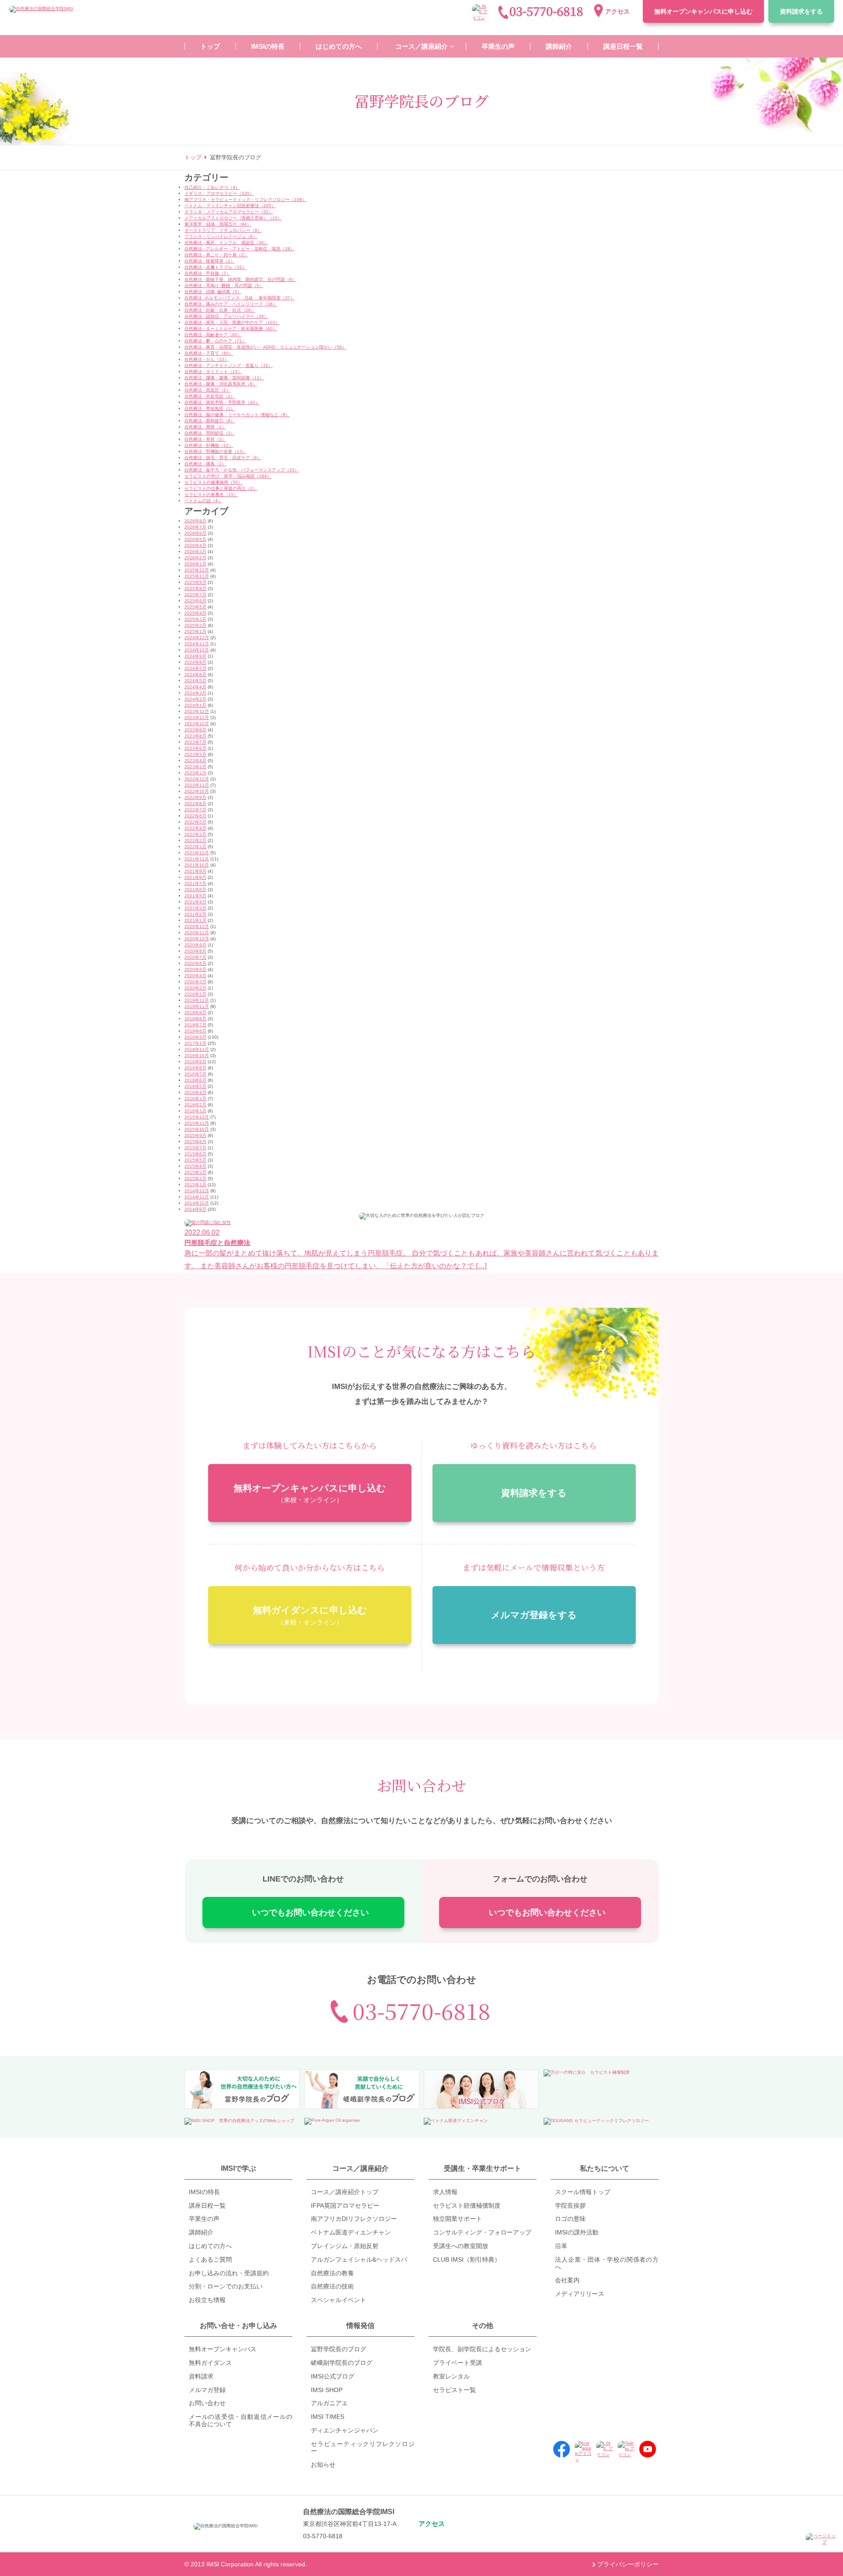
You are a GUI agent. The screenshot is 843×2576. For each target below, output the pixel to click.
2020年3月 (195, 982)
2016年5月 (195, 1086)
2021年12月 (197, 853)
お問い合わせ (207, 2403)
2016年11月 (197, 1049)
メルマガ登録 (207, 2390)
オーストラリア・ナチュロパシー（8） (223, 230)
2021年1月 (195, 920)
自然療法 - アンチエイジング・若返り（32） (229, 365)
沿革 (561, 2246)
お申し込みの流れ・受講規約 (229, 2273)
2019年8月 (195, 1019)
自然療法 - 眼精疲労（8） (210, 421)
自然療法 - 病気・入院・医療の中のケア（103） (232, 322)
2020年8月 (195, 951)
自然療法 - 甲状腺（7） (207, 273)
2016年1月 (195, 1111)
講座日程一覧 (207, 2205)
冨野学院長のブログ (339, 2349)
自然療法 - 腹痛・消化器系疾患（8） (221, 384)
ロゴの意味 (570, 2219)
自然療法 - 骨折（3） (205, 439)
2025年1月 (195, 631)
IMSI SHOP (327, 2390)
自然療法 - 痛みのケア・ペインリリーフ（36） (231, 304)
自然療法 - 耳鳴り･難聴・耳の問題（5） (224, 286)
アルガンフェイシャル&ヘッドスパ (359, 2259)
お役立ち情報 (207, 2300)
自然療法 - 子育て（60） (209, 353)
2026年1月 (195, 564)
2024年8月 (195, 662)
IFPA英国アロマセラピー (345, 2205)
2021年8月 (195, 877)
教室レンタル (451, 2376)
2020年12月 (197, 926)
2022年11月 (197, 785)
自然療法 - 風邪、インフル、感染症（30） (226, 243)
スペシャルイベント (339, 2300)
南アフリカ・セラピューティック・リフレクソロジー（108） (245, 200)
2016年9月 (195, 1062)
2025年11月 (197, 576)
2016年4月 (195, 1092)
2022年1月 (195, 847)
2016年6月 (195, 1080)
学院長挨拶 (570, 2205)
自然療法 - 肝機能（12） (209, 445)
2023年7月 (195, 742)
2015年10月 (197, 1129)
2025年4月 (195, 613)
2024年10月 (197, 650)
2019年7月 (195, 1025)
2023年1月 (195, 773)
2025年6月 (195, 601)
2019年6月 (195, 1031)
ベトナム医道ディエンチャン (351, 2232)
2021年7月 (195, 883)
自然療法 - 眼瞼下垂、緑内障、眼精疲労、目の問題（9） (240, 279)
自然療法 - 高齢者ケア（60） (213, 335)
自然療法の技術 (332, 2286)
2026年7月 (195, 527)
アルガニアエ (329, 2403)
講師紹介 (201, 2232)
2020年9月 (195, 945)
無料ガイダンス (210, 2363)
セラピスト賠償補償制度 (467, 2205)
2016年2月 (195, 1105)
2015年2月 (195, 1178)
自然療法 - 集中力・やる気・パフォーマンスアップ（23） (242, 470)
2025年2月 (195, 625)
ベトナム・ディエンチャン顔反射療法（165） (230, 206)
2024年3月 (195, 693)
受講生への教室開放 (461, 2246)
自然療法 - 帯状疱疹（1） (210, 408)
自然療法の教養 (332, 2273)
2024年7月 (195, 668)
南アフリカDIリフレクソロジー (354, 2219)
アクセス (617, 11)
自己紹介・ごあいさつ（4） (212, 187)
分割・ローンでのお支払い (226, 2286)
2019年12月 (197, 1000)
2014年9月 (195, 1209)
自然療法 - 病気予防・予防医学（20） (222, 402)
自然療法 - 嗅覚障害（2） (210, 261)
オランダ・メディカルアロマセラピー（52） (229, 212)
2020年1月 (195, 994)
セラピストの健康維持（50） (213, 482)
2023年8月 (195, 736)
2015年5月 (195, 1160)
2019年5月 (195, 1037)
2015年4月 (195, 1166)
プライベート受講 (458, 2363)
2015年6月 (195, 1154)
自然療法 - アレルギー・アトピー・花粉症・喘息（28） (240, 249)
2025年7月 (195, 595)
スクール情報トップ (583, 2192)
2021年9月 (195, 871)
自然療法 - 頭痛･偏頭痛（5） (213, 292)
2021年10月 (197, 865)
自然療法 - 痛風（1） (205, 464)
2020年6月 (195, 963)
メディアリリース (580, 2294)
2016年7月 (195, 1074)
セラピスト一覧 (454, 2390)
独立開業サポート (458, 2219)
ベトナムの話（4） (203, 501)
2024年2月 (195, 699)
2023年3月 (195, 767)
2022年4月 (195, 828)
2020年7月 (195, 957)
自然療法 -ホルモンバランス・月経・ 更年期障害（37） (240, 298)
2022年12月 (197, 779)
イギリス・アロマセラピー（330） (219, 193)
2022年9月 (195, 797)
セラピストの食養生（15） (211, 495)
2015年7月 (195, 1148)
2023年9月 (195, 730)
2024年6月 (195, 675)
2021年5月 (195, 896)
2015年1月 (195, 1185)
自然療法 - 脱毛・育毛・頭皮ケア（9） (223, 458)
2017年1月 (195, 1043)
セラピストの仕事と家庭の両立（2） (221, 488)
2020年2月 (195, 988)
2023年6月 (195, 748)
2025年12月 (197, 570)
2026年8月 (195, 521)
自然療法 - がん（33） (207, 359)
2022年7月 (195, 810)
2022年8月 (195, 804)
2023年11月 (197, 718)
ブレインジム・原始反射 (345, 2246)
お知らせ (323, 2464)
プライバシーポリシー (628, 2564)
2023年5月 (195, 754)
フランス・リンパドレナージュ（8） (221, 236)
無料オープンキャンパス (703, 11)
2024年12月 (197, 638)
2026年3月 (195, 552)
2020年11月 (197, 933)
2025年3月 (195, 619)
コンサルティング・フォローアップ (482, 2232)
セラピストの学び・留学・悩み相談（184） (228, 476)
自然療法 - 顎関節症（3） (210, 433)
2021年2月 (195, 914)
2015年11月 (197, 1123)
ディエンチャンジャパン (345, 2430)
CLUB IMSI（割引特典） (467, 2259)
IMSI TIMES (328, 2417)
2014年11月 (197, 1197)
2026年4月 (195, 545)
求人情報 (445, 2192)
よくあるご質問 (210, 2259)
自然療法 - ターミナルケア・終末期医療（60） (231, 329)
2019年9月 (195, 1013)
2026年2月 (195, 558)
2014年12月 (197, 1191)
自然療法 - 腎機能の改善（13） (215, 452)
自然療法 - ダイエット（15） (213, 372)
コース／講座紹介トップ (345, 2192)
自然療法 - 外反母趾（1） (210, 396)
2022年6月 (195, 816)
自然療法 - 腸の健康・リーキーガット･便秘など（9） (237, 415)
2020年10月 (197, 939)
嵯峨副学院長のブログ (342, 2363)
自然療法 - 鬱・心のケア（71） (215, 341)
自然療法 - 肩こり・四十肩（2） (216, 255)
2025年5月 (195, 607)
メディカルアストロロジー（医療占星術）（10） (233, 218)
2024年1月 (195, 705)
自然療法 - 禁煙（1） (205, 427)
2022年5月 (195, 822)
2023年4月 (195, 761)
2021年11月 (197, 859)
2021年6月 (195, 890)
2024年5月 (195, 681)
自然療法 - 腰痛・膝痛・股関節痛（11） (224, 378)
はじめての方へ (210, 2246)
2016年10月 (197, 1056)
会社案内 (567, 2280)
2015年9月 (195, 1135)
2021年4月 (195, 902)
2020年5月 (195, 970)
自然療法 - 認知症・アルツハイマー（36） (226, 316)
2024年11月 (197, 644)
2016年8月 (195, 1068)
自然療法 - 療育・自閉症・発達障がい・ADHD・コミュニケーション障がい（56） (265, 347)
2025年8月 (195, 588)
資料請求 (801, 11)
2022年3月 (195, 834)
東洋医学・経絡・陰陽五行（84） (218, 224)
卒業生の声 (204, 2219)
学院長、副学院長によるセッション (482, 2349)
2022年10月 (197, 791)
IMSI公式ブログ (333, 2376)
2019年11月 (197, 1006)
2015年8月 (195, 1142)
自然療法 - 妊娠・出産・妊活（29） (220, 310)
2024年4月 (195, 687)
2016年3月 (195, 1099)
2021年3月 (195, 908)
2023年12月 (197, 711)
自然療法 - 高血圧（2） (207, 390)
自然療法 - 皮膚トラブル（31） (215, 267)
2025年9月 (195, 582)
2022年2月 (195, 840)
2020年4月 (195, 976)
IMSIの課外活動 (577, 2232)
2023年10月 (197, 724)
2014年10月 (197, 1203)
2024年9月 (195, 656)
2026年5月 (195, 539)
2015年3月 (195, 1172)
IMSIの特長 (204, 2192)
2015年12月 (197, 1117)
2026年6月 (195, 533)
